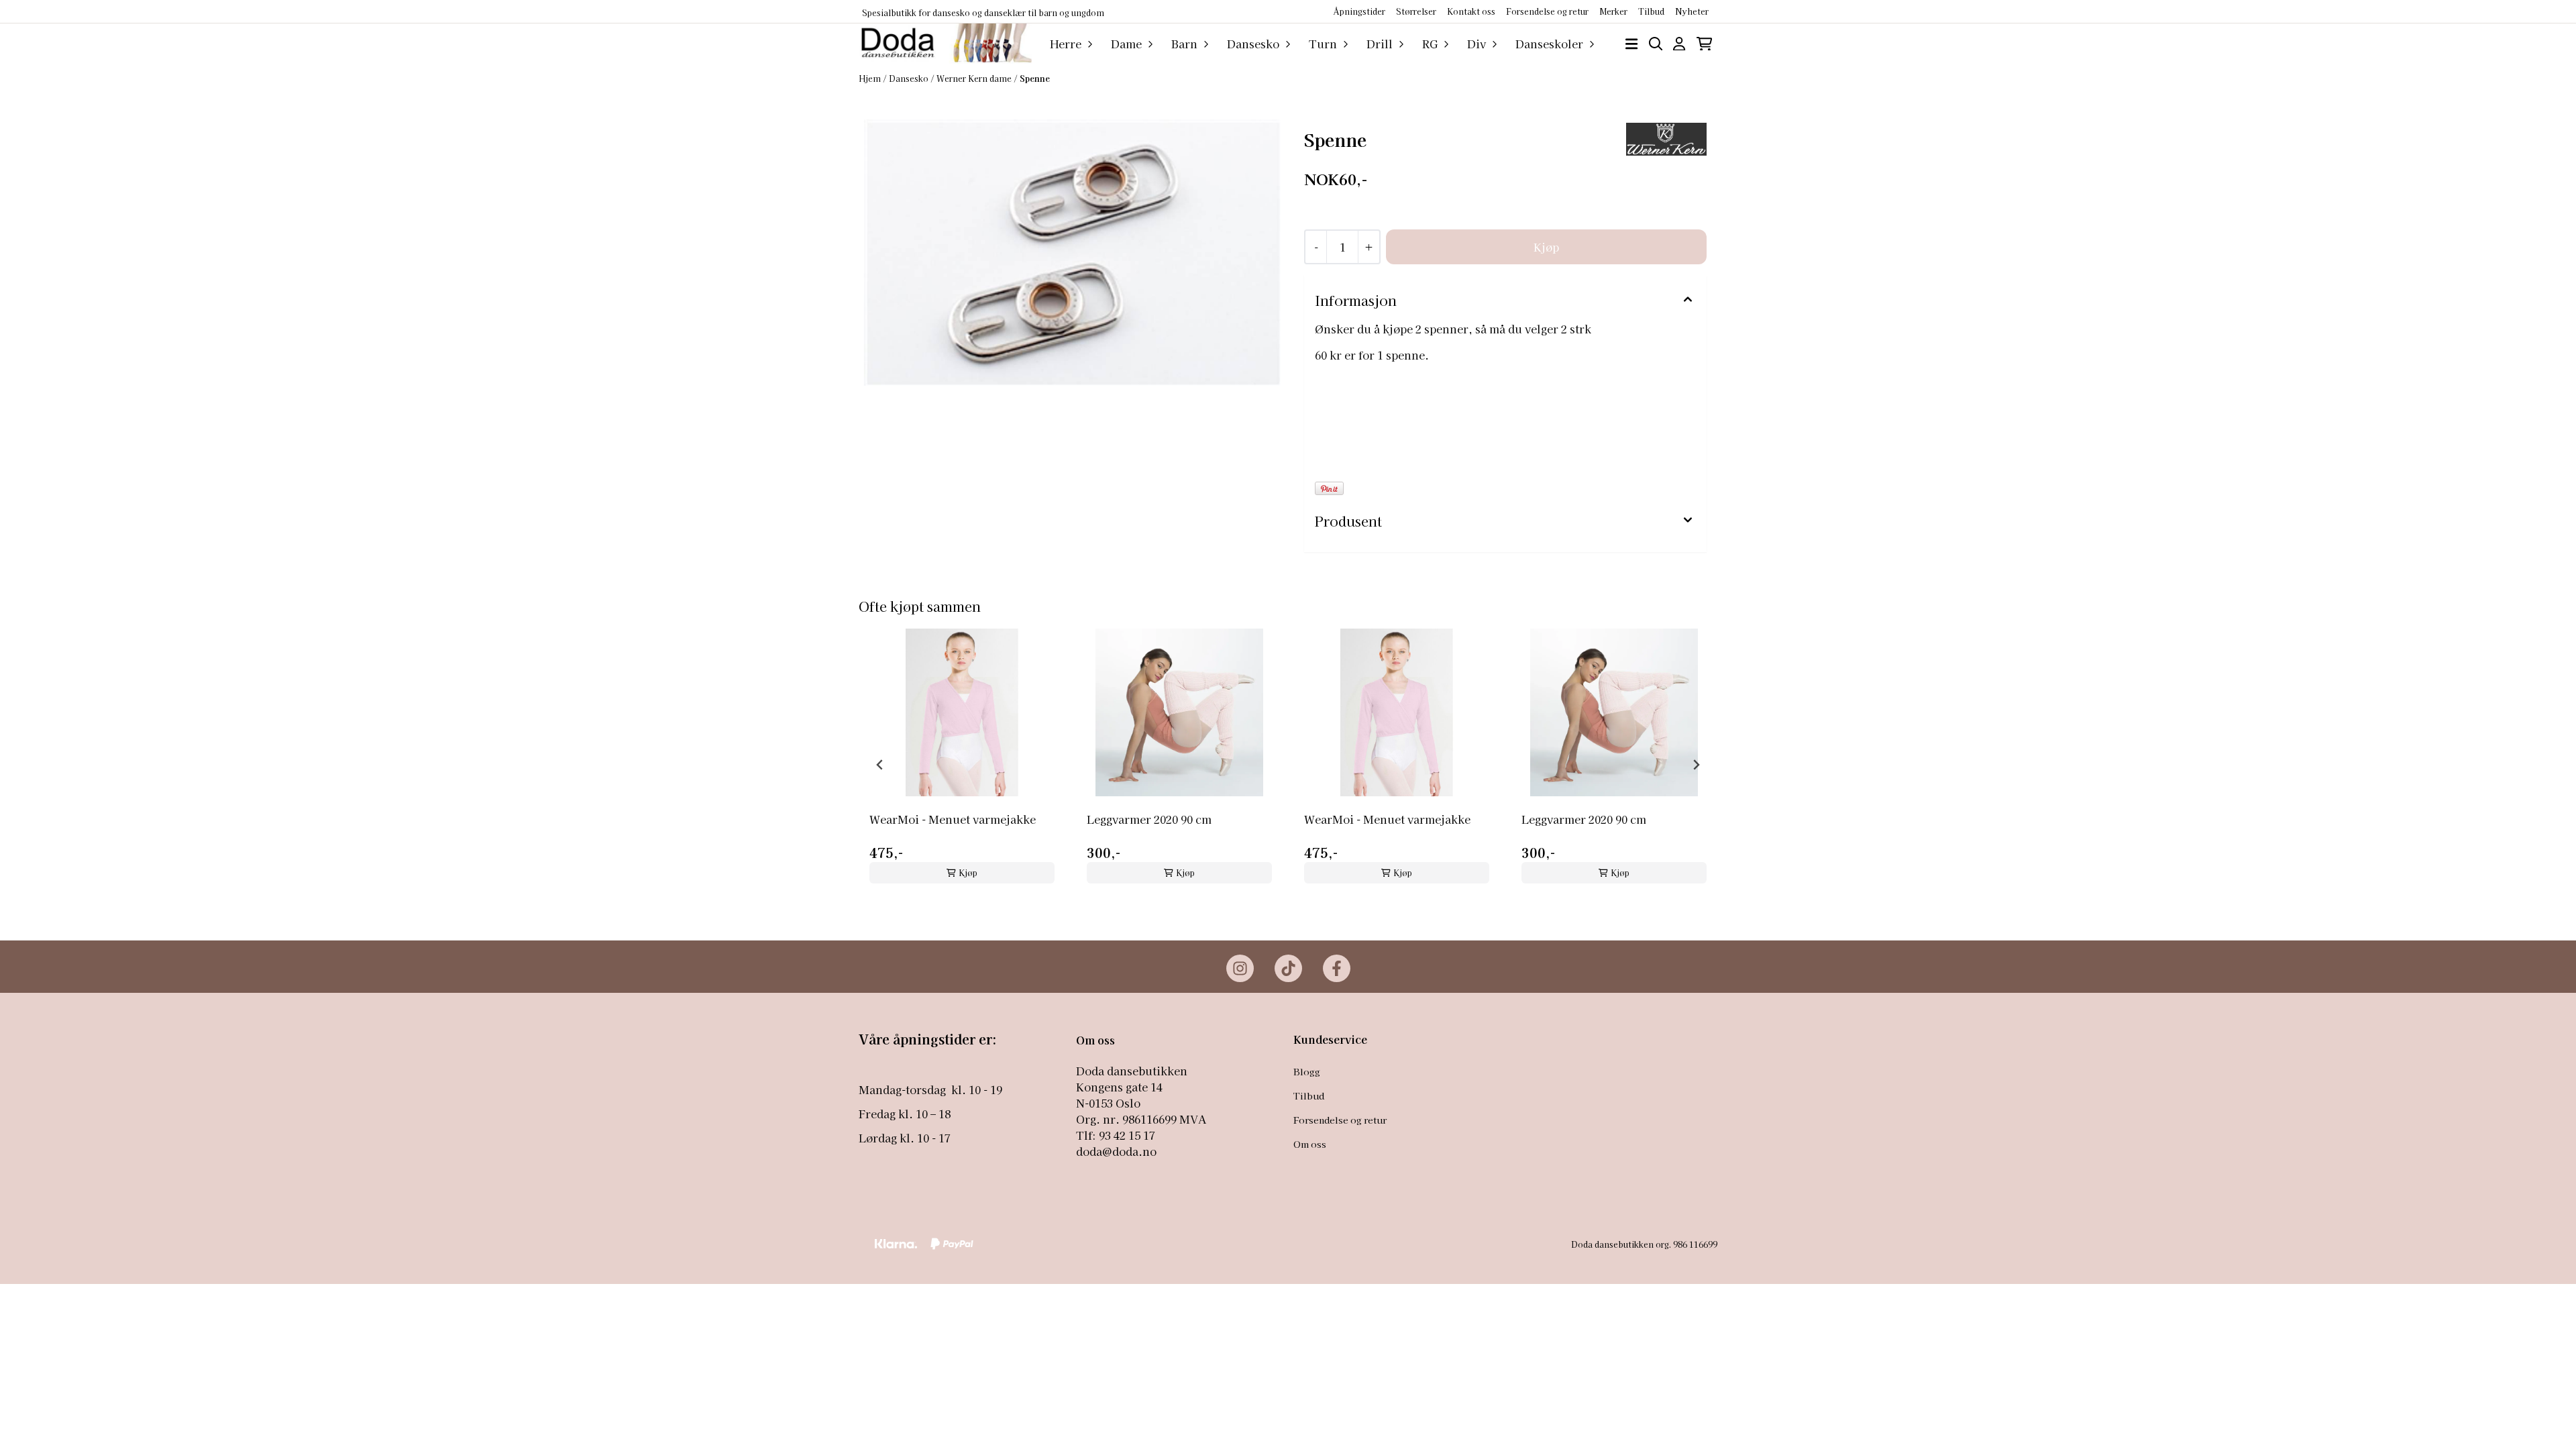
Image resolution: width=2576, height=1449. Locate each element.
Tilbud (1309, 1095)
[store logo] (945, 44)
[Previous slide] (880, 765)
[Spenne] (1072, 253)
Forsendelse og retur (1547, 11)
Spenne (1035, 78)
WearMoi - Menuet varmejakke (953, 819)
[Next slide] (1696, 765)
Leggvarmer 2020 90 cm (1149, 819)
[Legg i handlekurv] (1546, 247)
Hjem (871, 78)
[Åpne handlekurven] (1704, 44)
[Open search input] (1656, 44)
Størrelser (1416, 11)
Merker (1613, 11)
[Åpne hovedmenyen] (1631, 44)
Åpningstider (1359, 11)
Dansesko (910, 78)
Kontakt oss (1471, 11)
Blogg (1307, 1071)
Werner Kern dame (975, 78)
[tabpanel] (962, 759)
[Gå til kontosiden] (1679, 44)
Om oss (1310, 1144)
